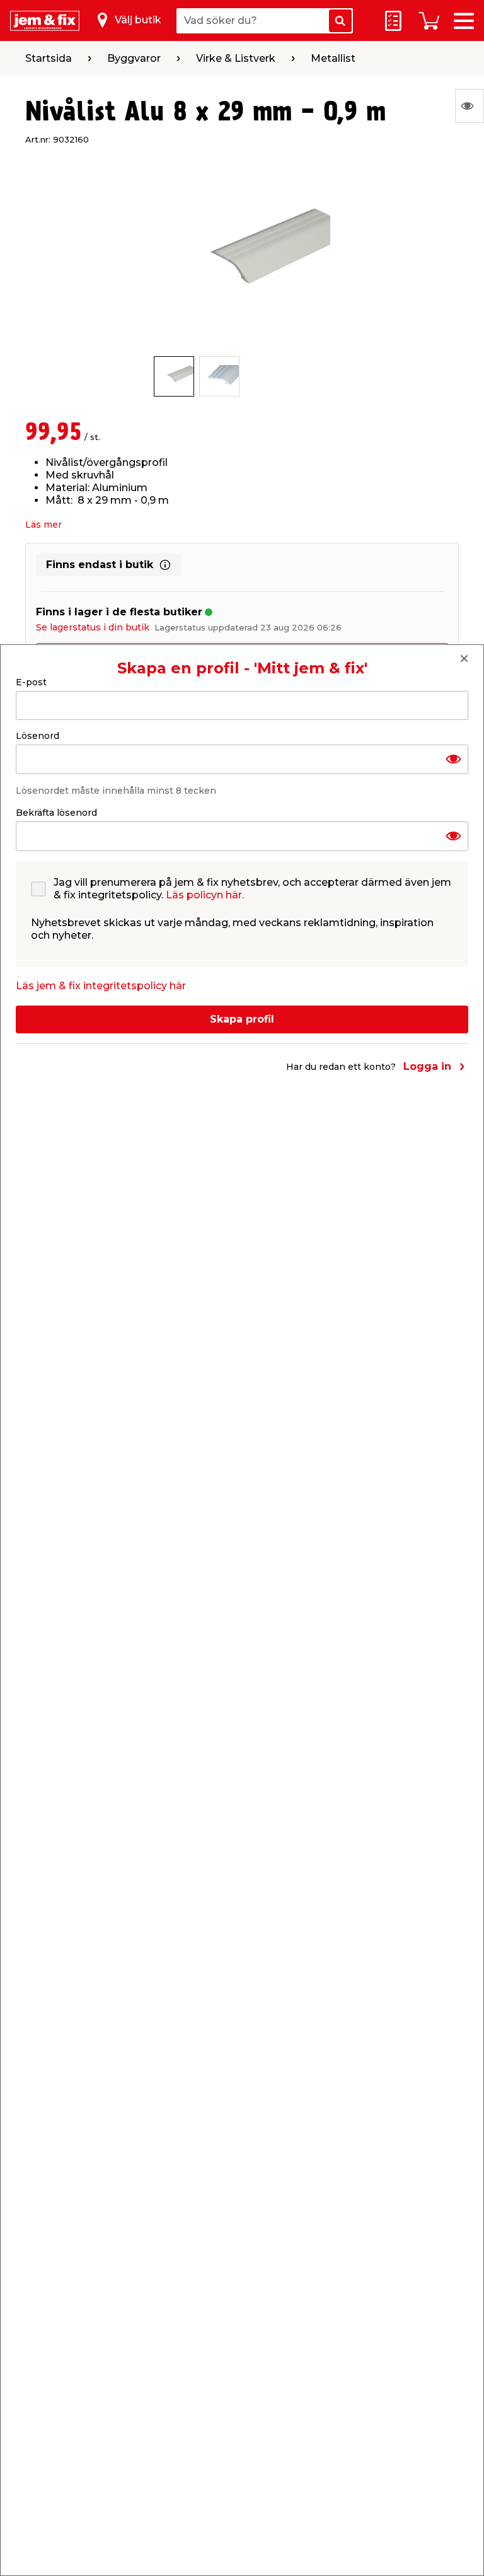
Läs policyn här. (205, 895)
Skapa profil (242, 1019)
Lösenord (37, 736)
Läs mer (43, 525)
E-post (31, 682)
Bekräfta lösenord (56, 813)
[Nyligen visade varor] (470, 106)
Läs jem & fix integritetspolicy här (101, 986)
